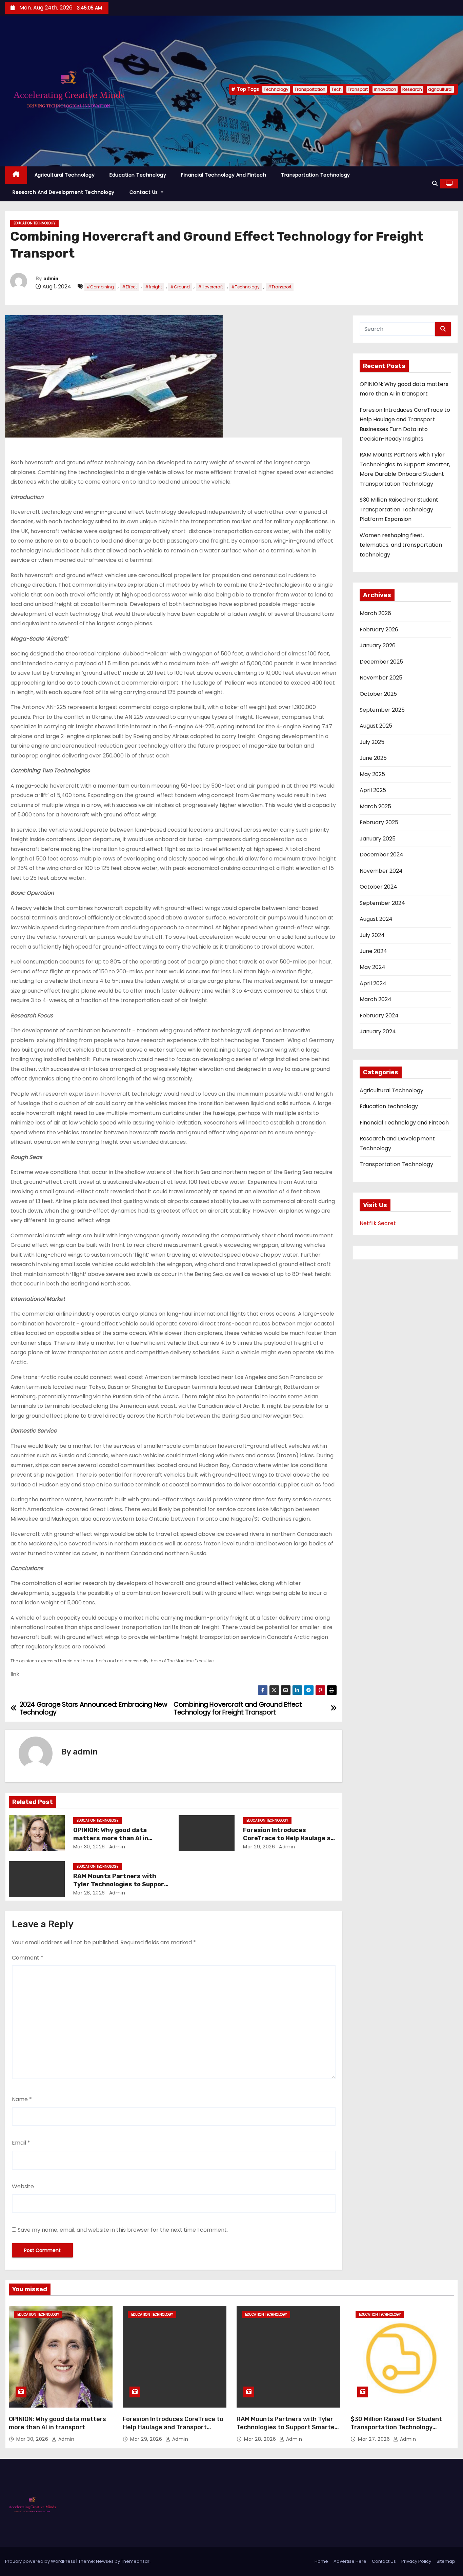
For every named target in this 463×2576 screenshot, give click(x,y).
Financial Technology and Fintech (224, 175)
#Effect (129, 287)
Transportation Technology (316, 175)
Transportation (310, 89)
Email (21, 2143)
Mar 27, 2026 (375, 2439)
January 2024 (378, 1031)
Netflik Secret (378, 1223)
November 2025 (381, 678)
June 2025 (373, 758)
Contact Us (145, 192)
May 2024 (373, 967)
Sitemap (446, 2561)
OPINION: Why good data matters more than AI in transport (111, 1838)
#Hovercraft (210, 287)
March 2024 (376, 999)
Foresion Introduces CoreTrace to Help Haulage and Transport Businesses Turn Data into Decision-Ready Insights (173, 2431)
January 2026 (378, 645)
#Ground (180, 287)
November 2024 (381, 871)
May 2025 (372, 774)
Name (22, 2099)
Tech (337, 89)
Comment (28, 1958)
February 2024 (379, 1016)
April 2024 (373, 983)
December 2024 (381, 855)
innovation (385, 89)
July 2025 (372, 742)
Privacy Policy (416, 2561)
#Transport (280, 287)
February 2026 (379, 630)
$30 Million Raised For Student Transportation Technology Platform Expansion (399, 509)
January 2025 (378, 839)
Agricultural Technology (65, 175)
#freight (154, 287)
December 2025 (381, 662)
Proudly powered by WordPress (41, 2561)
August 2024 (376, 919)
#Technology (245, 287)
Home (321, 2561)
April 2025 (373, 790)
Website (23, 2186)
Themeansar (135, 2561)
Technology (276, 89)
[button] (435, 184)
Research (412, 89)
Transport (358, 89)
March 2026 (375, 613)
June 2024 (373, 951)
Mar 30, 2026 (89, 1847)
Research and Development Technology (64, 192)
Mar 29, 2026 (259, 1847)
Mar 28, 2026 (89, 1893)
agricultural (440, 89)
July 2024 (372, 935)
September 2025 (382, 710)
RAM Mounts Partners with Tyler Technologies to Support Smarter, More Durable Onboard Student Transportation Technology (288, 2431)
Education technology (138, 175)
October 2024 (378, 887)
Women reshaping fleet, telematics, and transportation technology (401, 545)
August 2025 (376, 726)
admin (51, 279)
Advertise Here (350, 2561)
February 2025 (379, 822)
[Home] (16, 175)
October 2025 (378, 694)
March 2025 (375, 806)
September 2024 (382, 903)
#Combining (100, 287)
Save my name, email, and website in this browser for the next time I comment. (123, 2230)
